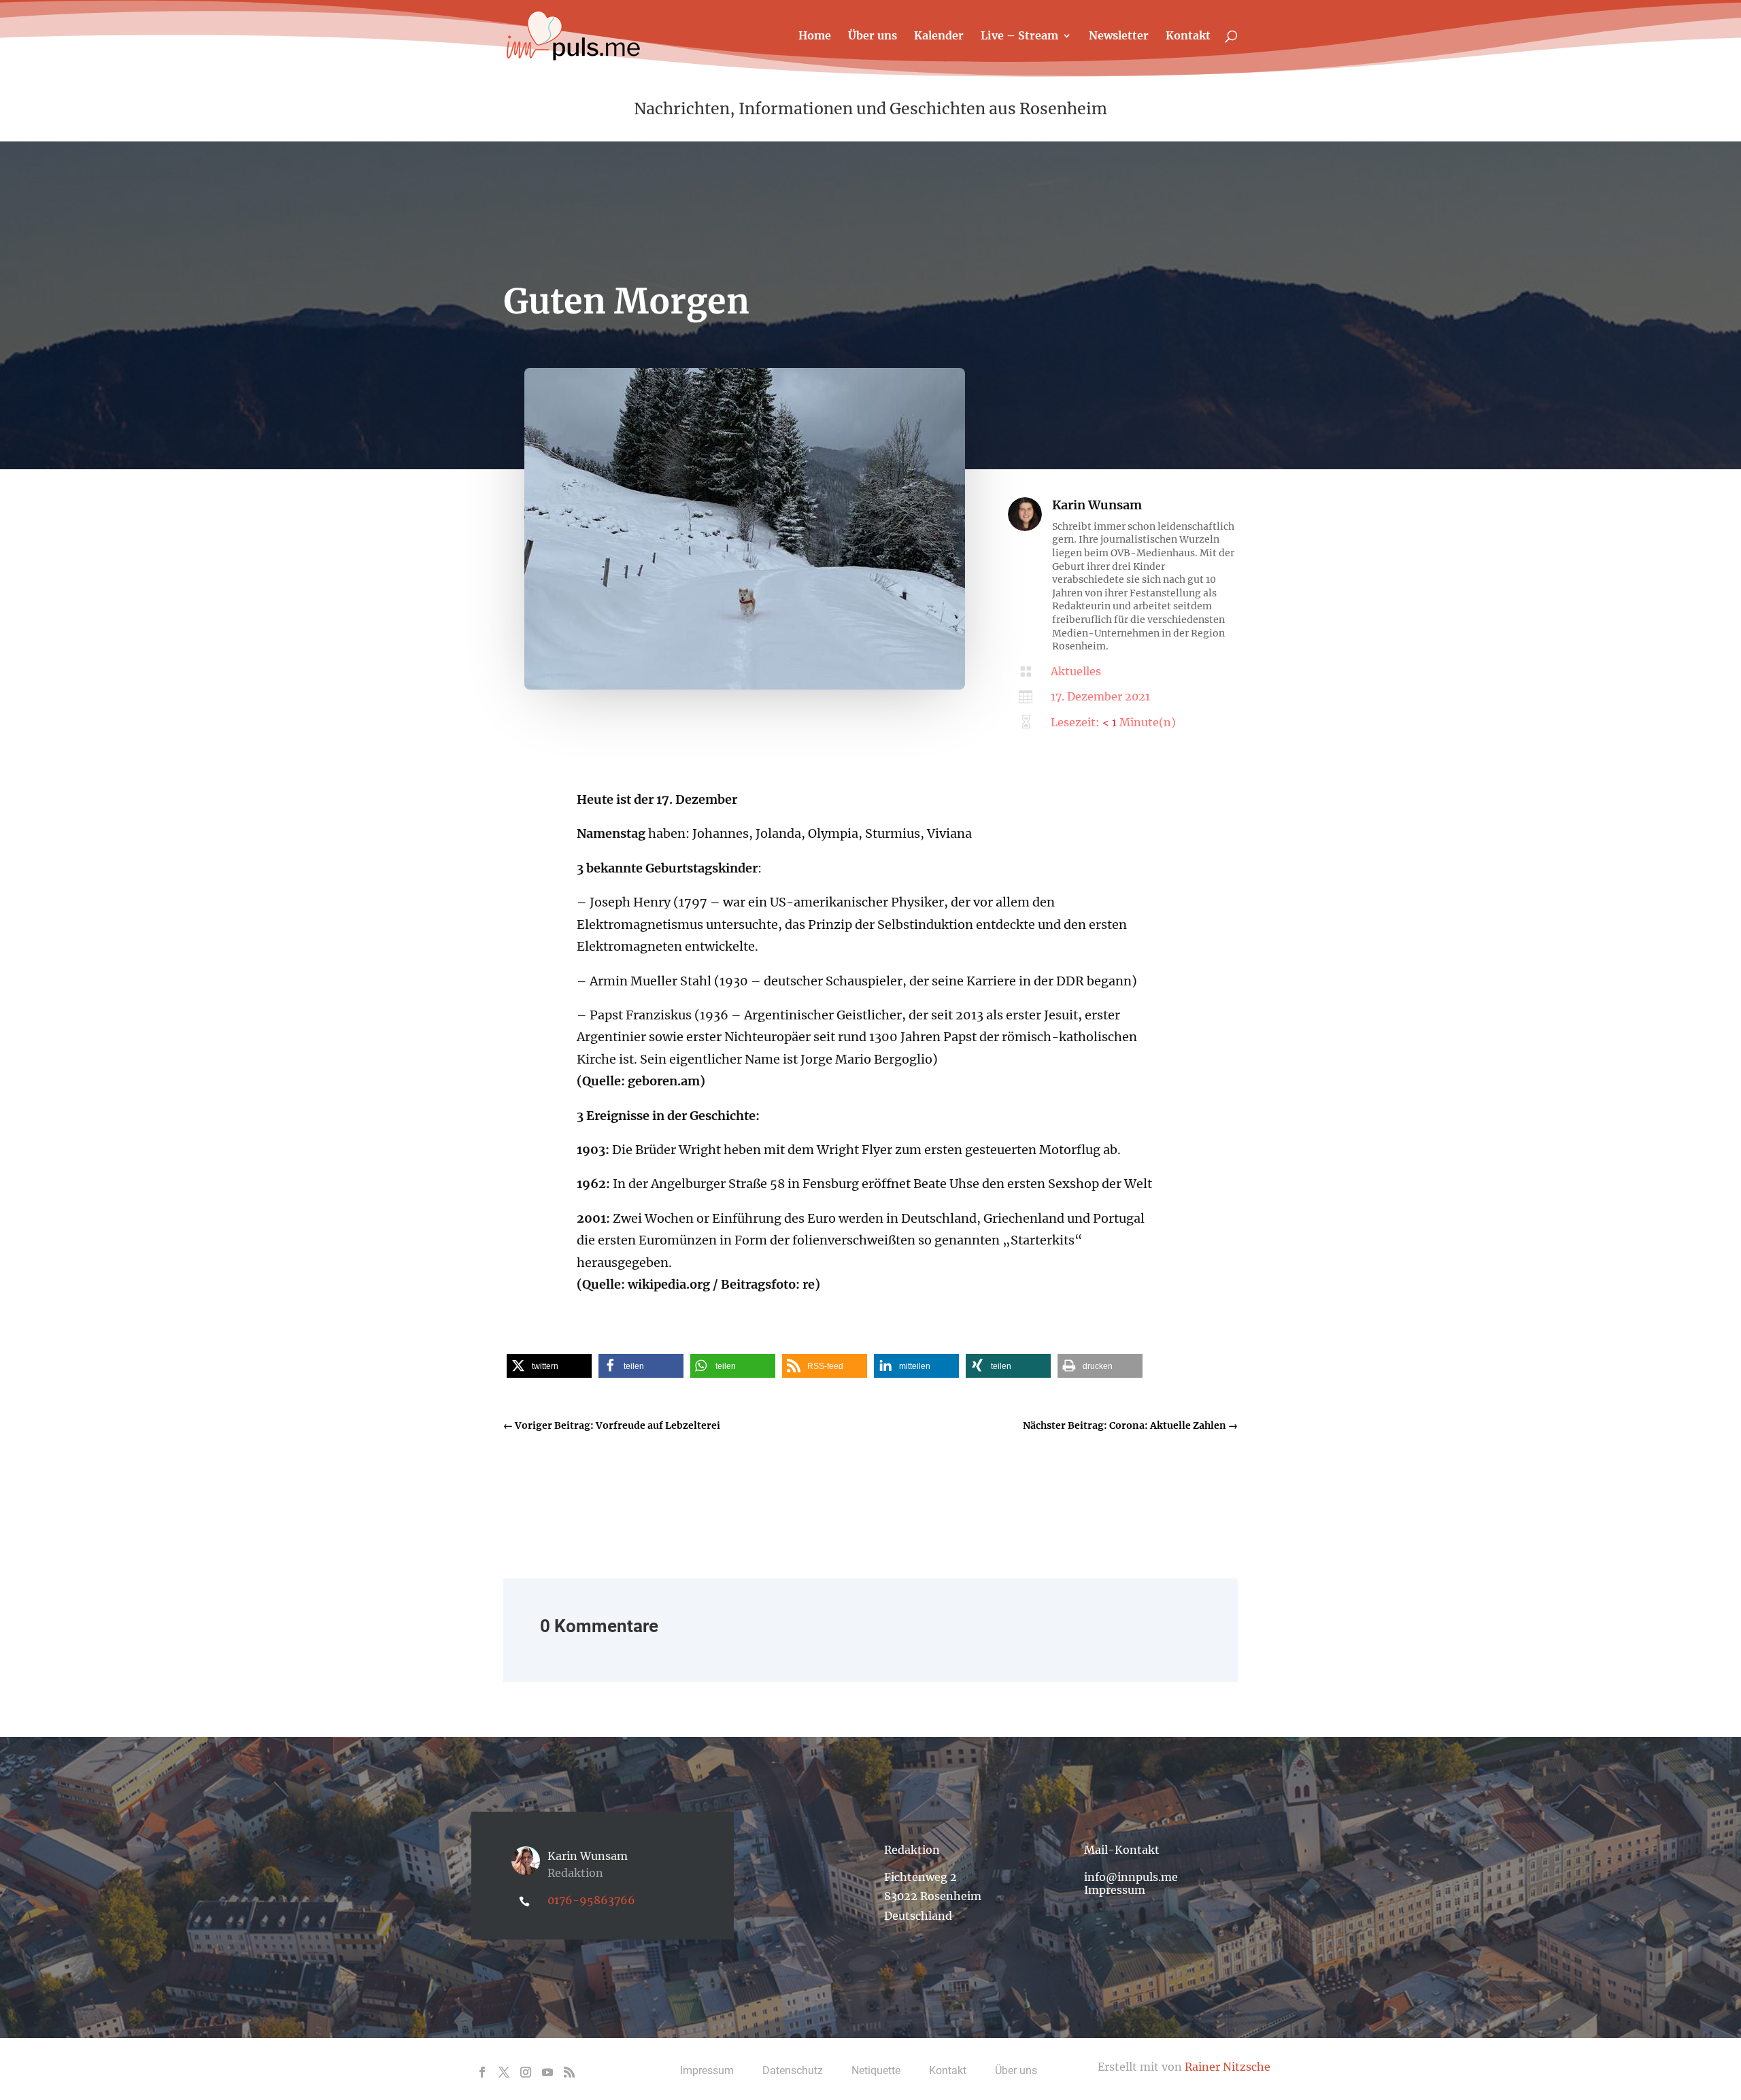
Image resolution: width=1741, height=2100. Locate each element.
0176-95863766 (591, 1900)
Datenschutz (793, 2070)
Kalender (939, 36)
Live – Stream (1019, 36)
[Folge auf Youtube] (547, 2072)
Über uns (873, 36)
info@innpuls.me (1131, 1877)
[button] (549, 1366)
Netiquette (876, 2070)
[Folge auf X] (504, 2072)
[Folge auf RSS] (569, 2072)
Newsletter (1119, 36)
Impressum (1115, 1890)
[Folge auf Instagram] (526, 2072)
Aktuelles (1076, 671)
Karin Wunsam (1097, 505)
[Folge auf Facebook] (482, 2072)
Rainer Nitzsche (1228, 2067)
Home (815, 36)
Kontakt (1188, 36)
